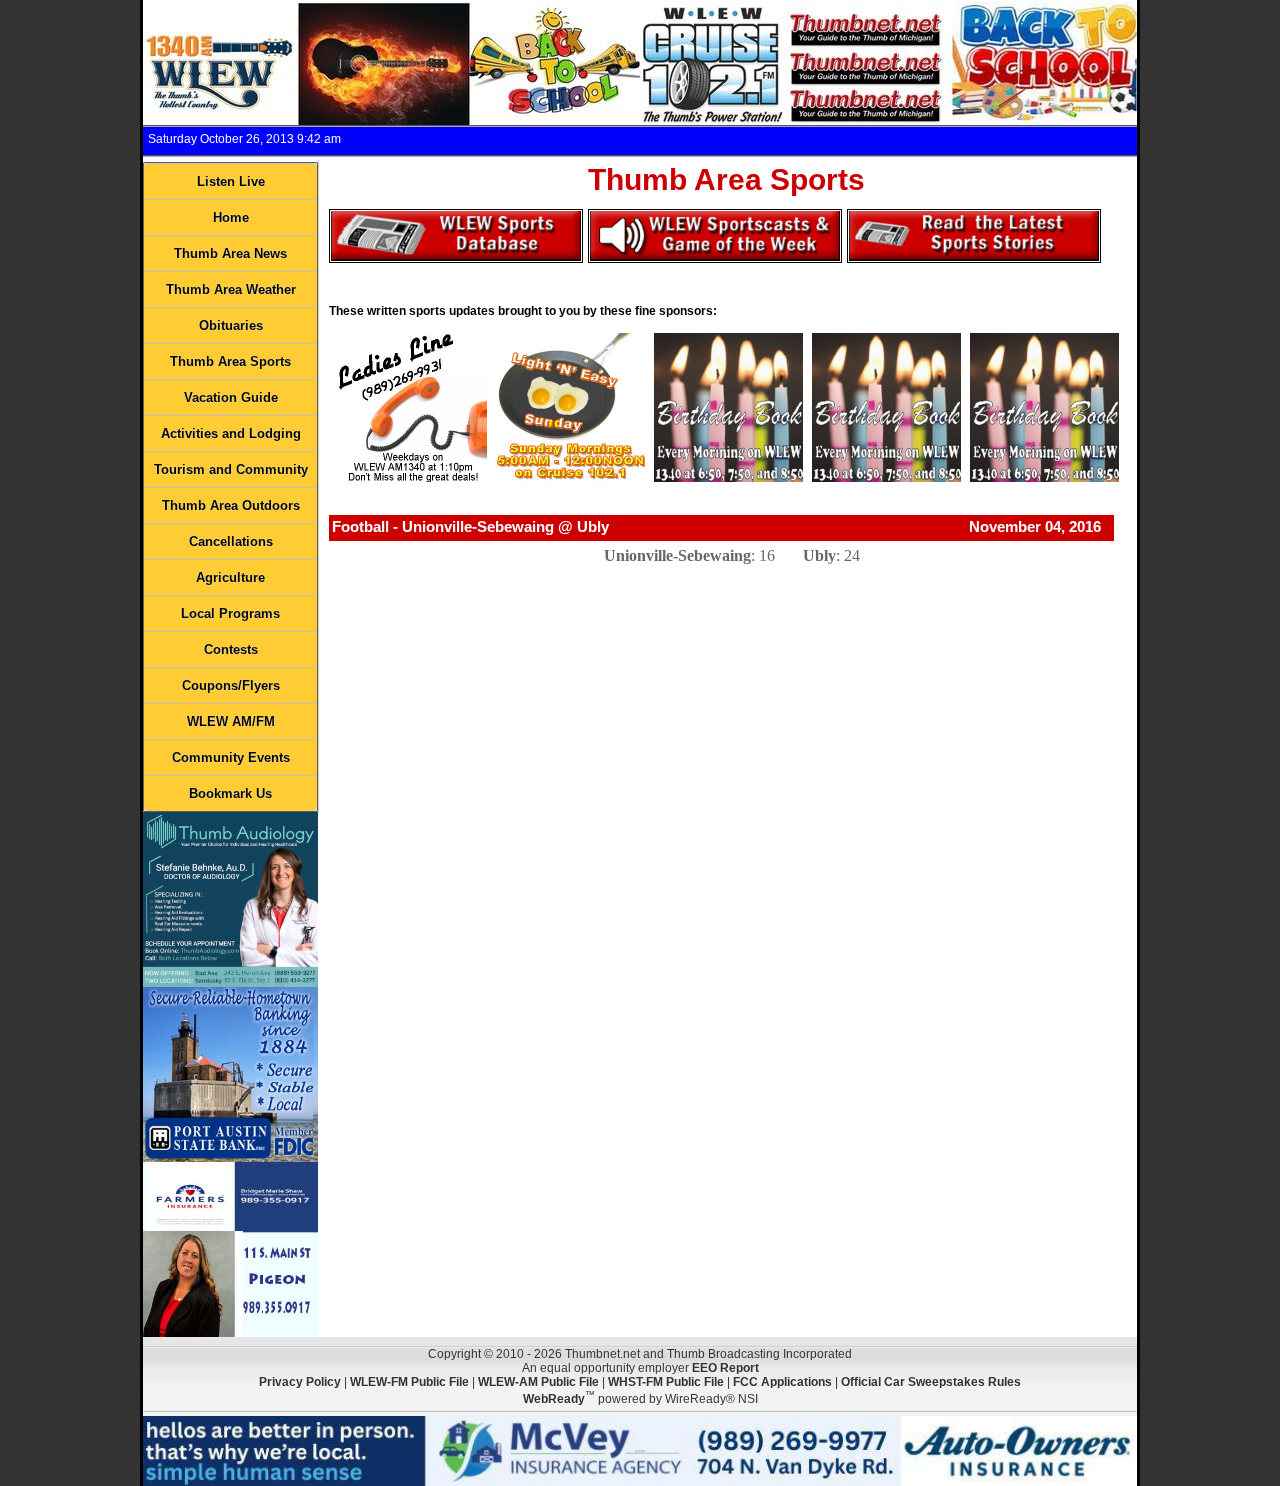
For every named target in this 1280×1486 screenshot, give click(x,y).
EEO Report (725, 1368)
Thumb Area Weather (231, 289)
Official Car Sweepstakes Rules (931, 1382)
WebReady (554, 1399)
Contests (231, 649)
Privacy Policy (300, 1382)
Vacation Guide (231, 397)
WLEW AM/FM (231, 721)
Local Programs (230, 613)
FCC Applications (782, 1382)
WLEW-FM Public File (409, 1382)
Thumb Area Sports (230, 361)
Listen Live (231, 181)
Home (231, 217)
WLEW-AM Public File (538, 1382)
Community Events (231, 757)
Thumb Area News (230, 253)
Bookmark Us (230, 793)
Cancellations (231, 541)
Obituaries (231, 325)
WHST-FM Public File (666, 1382)
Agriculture (230, 577)
